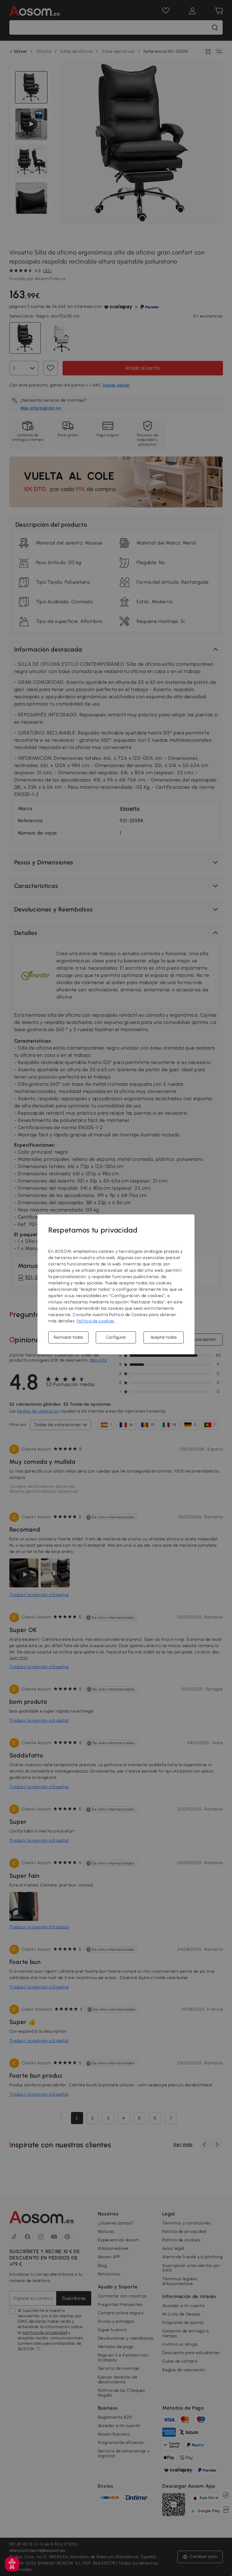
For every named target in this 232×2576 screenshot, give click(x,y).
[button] (12, 2564)
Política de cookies (96, 1321)
